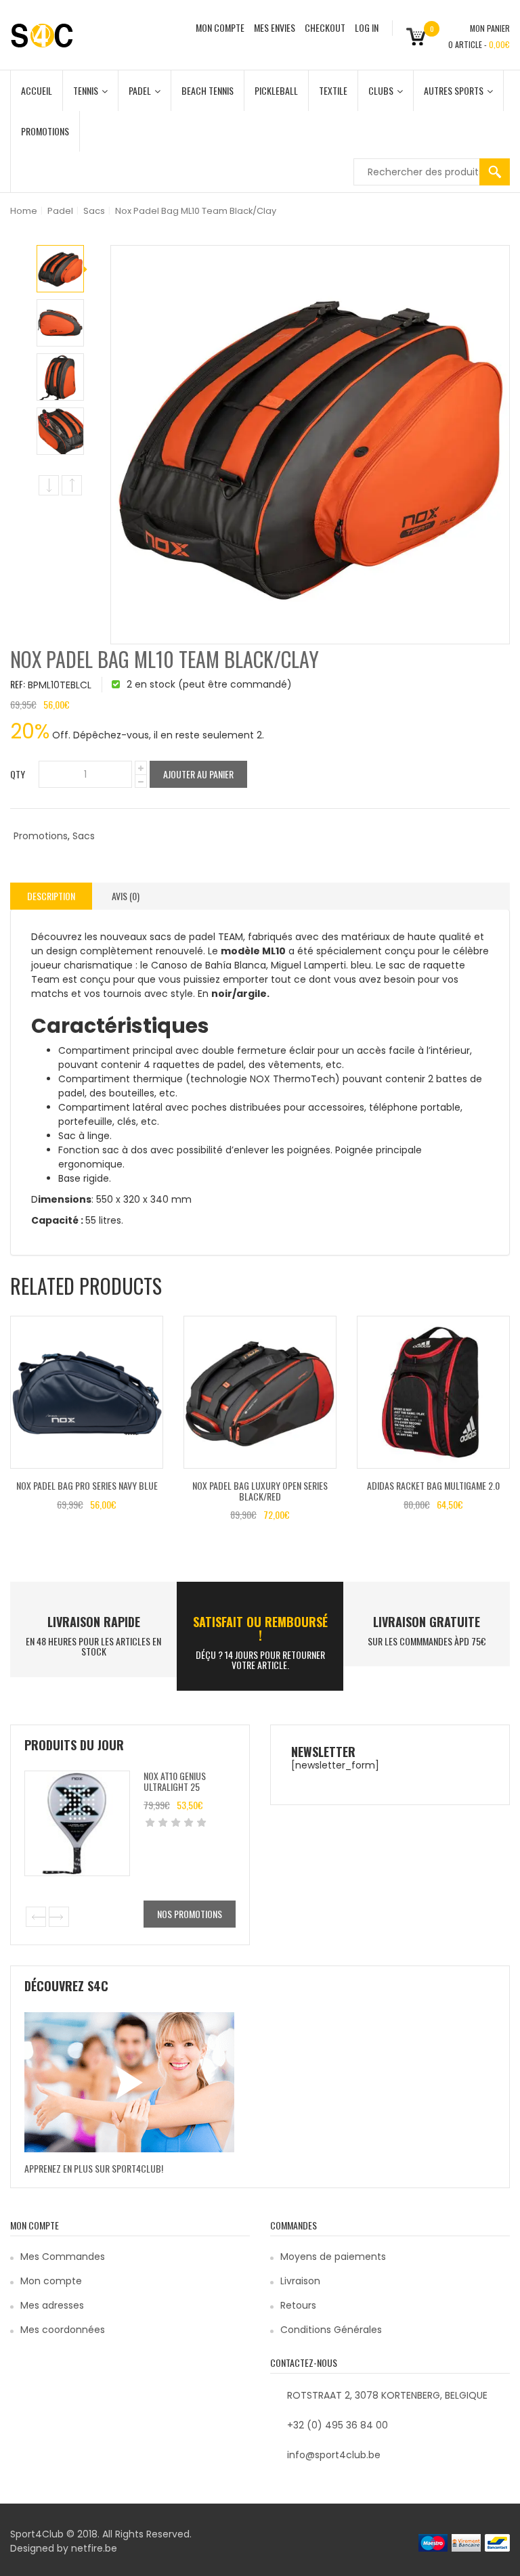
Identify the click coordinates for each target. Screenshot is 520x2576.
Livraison (300, 2281)
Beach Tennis (208, 90)
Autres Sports (454, 90)
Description (51, 896)
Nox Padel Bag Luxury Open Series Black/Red (260, 1490)
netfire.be (94, 2548)
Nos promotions (190, 1914)
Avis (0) (126, 896)
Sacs (94, 211)
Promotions (45, 131)
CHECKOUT (325, 27)
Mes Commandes (63, 2257)
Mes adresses (52, 2305)
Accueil (37, 90)
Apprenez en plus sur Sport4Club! (94, 2168)
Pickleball (276, 90)
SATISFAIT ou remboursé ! (260, 1628)
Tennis (86, 90)
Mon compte (51, 2281)
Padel (140, 90)
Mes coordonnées (63, 2330)
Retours (298, 2305)
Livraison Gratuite (427, 1622)
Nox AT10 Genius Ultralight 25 (175, 1781)
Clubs (381, 90)
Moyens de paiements (333, 2257)
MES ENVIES (275, 27)
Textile (333, 90)
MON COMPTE (220, 27)
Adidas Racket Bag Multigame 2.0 (433, 1485)
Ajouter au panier (198, 774)
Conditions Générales (331, 2330)
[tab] (51, 896)
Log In (367, 27)
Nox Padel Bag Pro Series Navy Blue (87, 1485)
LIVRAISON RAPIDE (94, 1622)
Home (24, 211)
